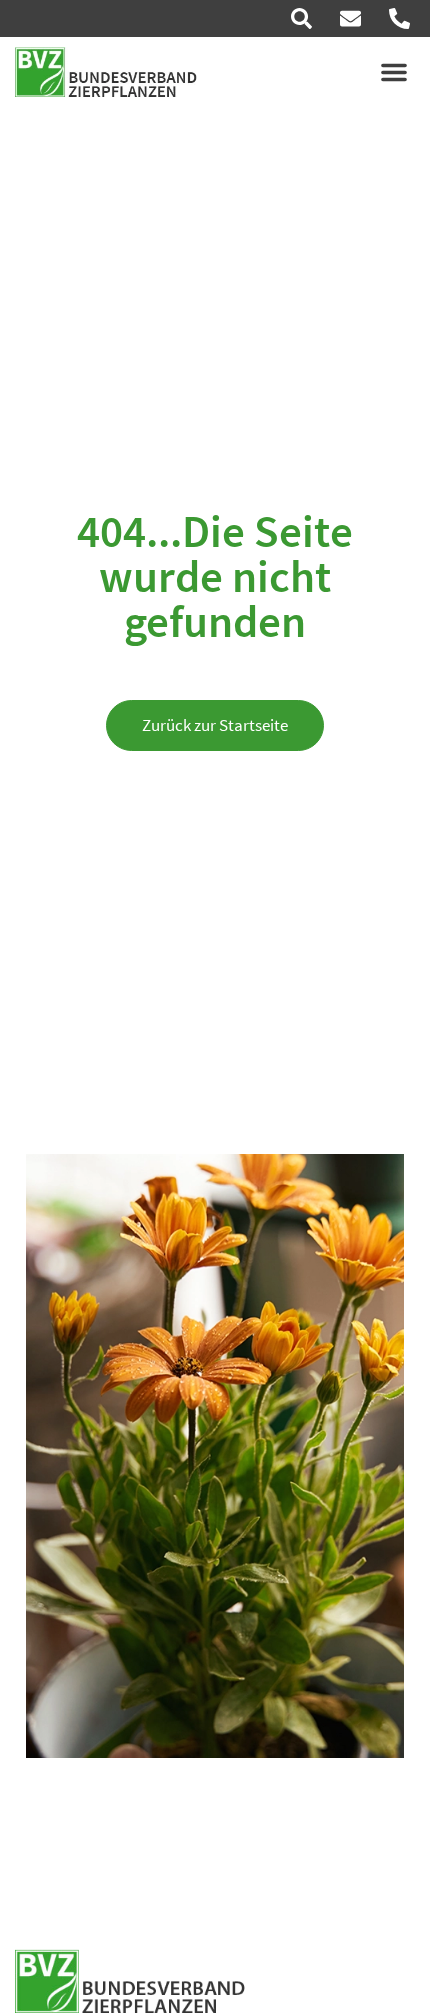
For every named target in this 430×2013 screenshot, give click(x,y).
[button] (394, 72)
